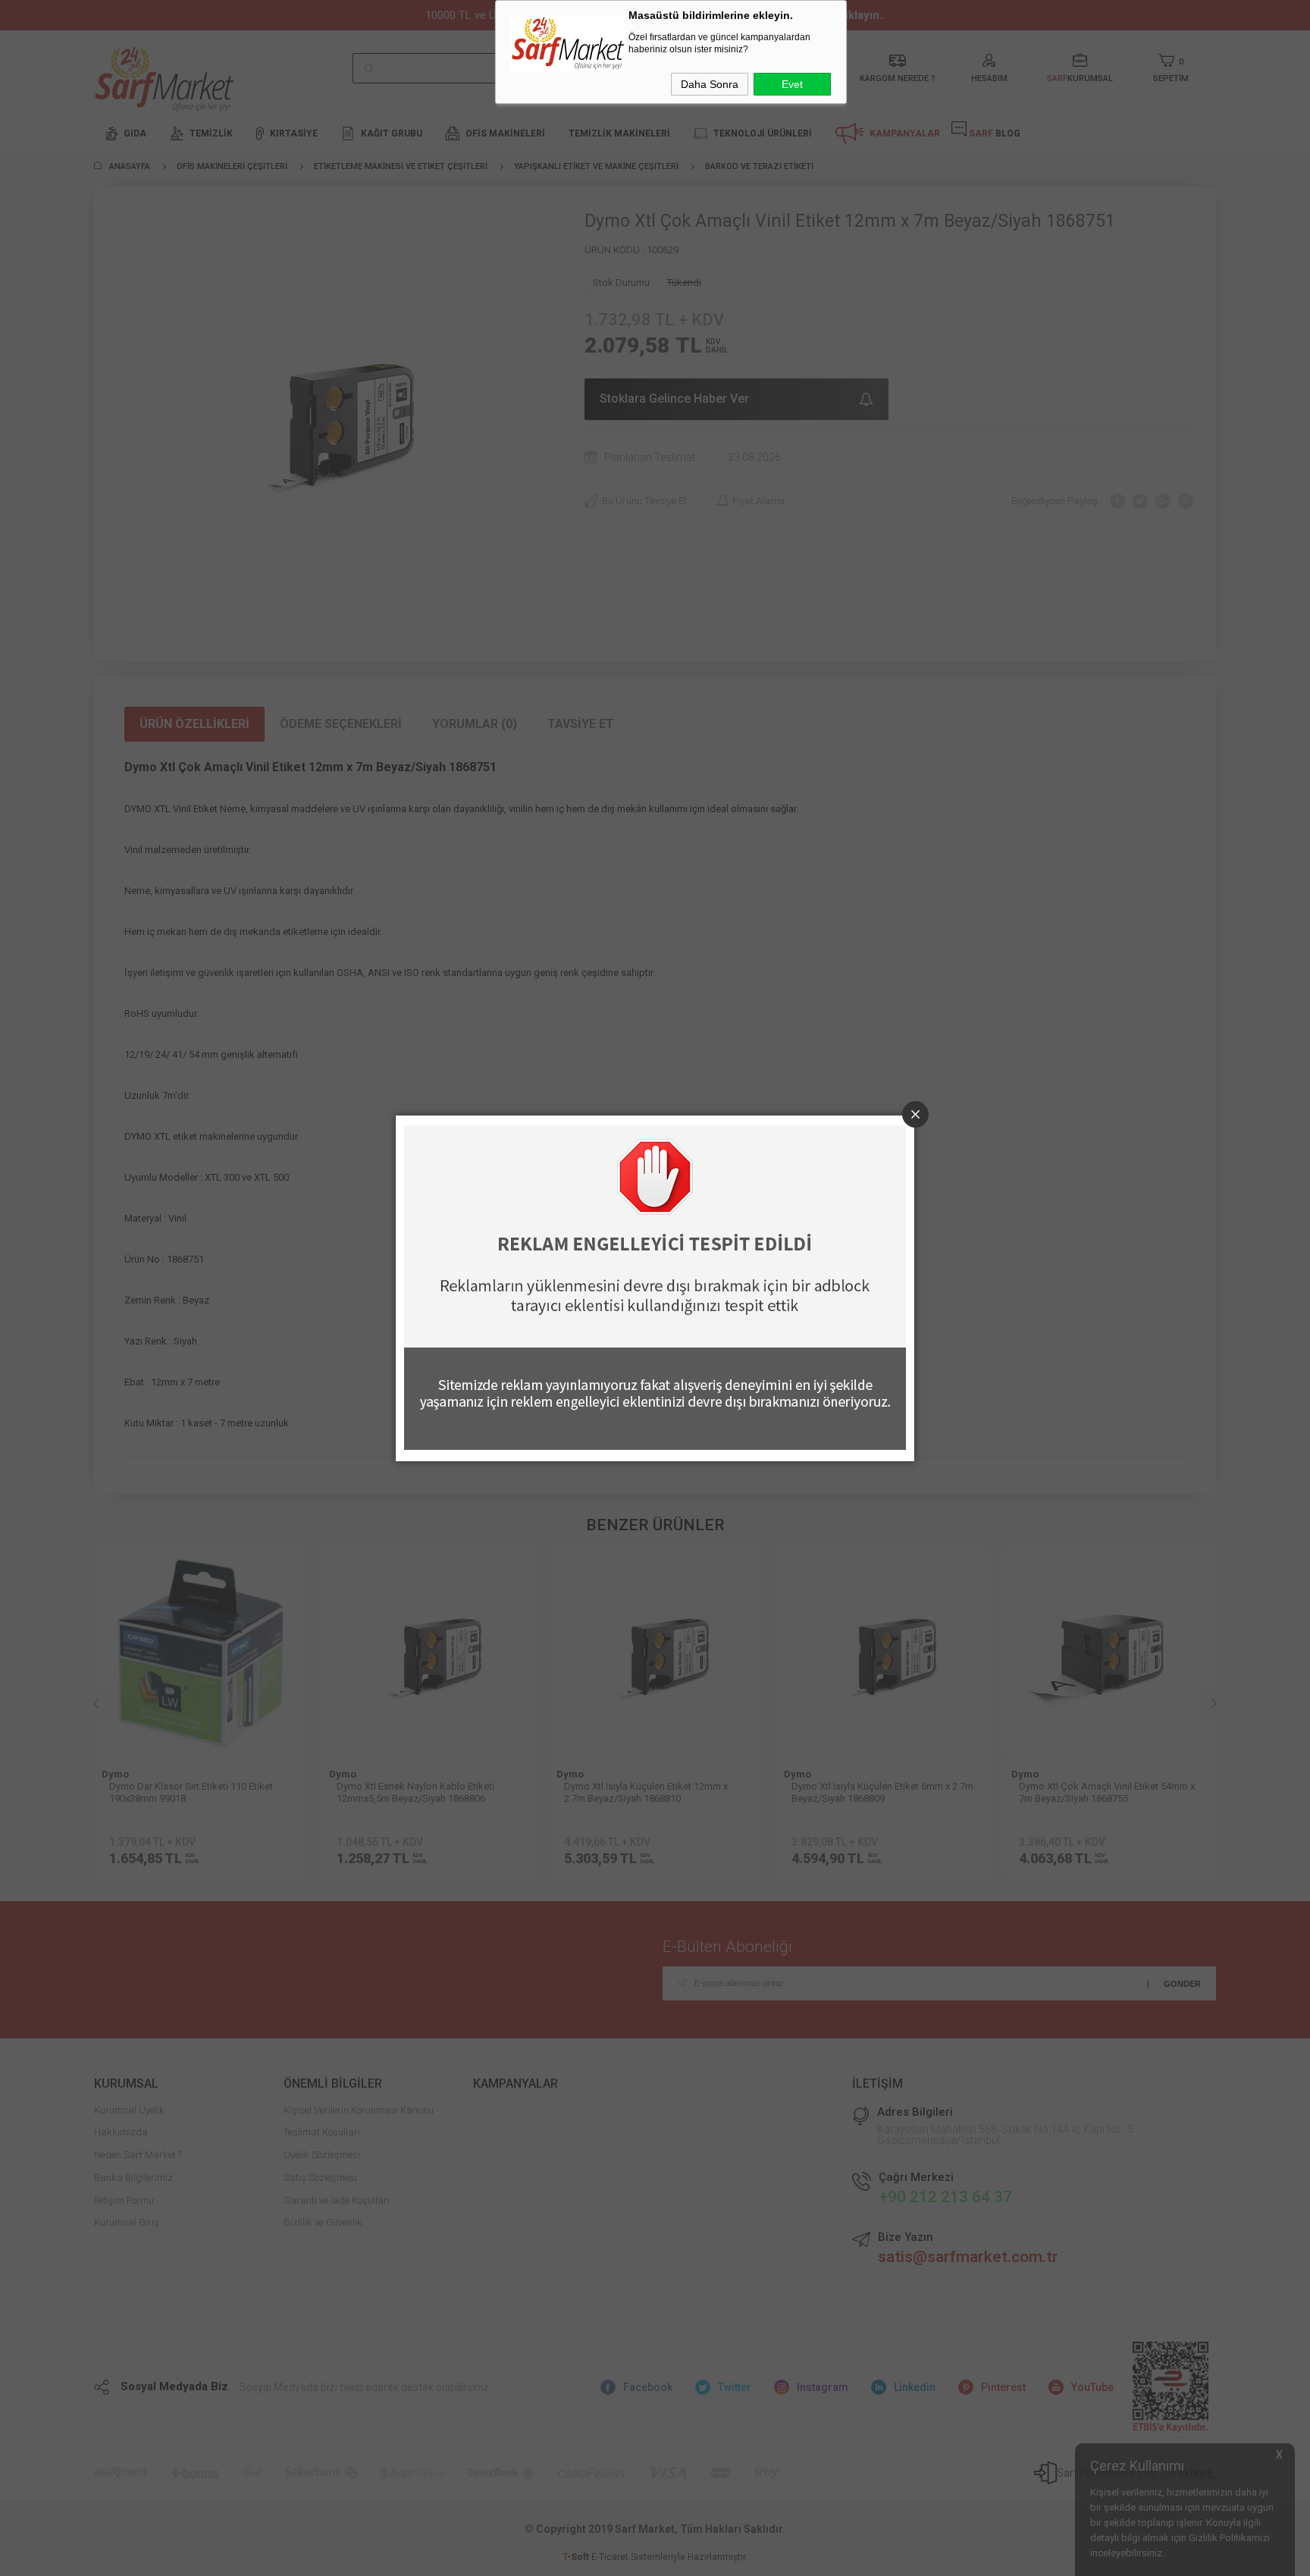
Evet (792, 84)
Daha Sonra (710, 84)
